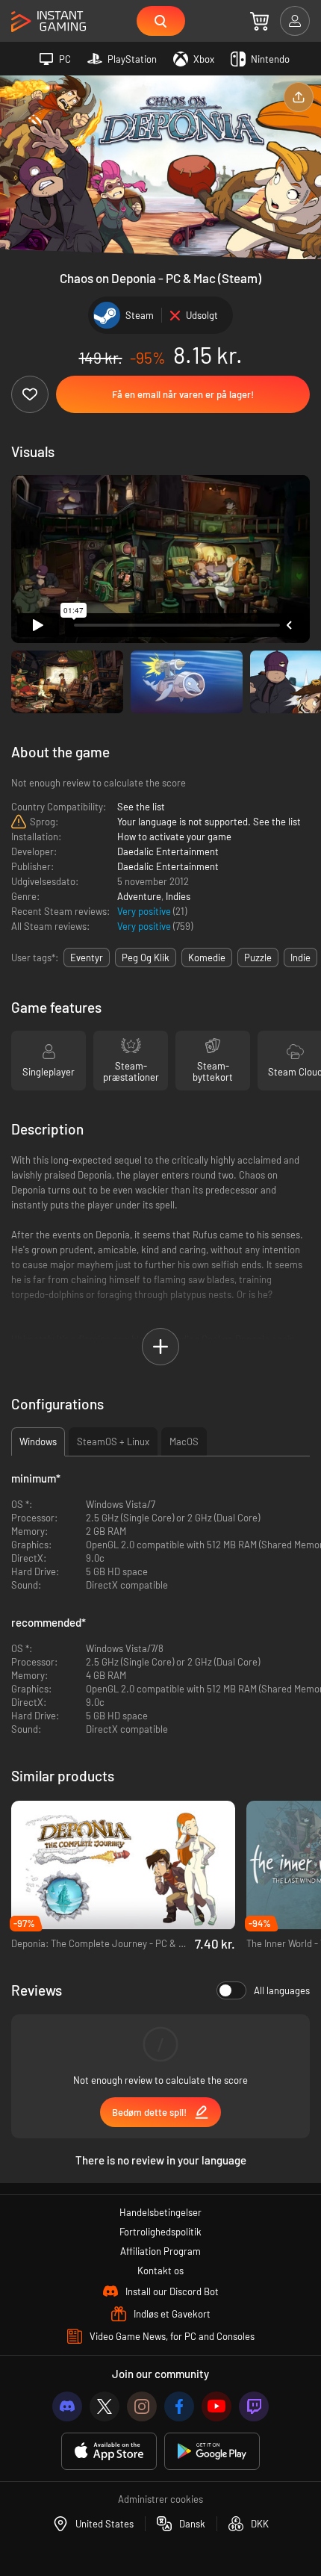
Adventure (139, 896)
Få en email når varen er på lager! (183, 394)
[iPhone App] (109, 2452)
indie (300, 958)
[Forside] (49, 22)
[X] (105, 2406)
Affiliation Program (160, 2251)
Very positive (145, 911)
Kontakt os (160, 2271)
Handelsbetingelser (160, 2212)
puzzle (258, 958)
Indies (178, 896)
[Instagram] (142, 2406)
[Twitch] (254, 2406)
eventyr (87, 958)
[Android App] (212, 2452)
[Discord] (67, 2406)
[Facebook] (179, 2406)
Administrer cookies (160, 2499)
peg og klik (146, 958)
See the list (141, 807)
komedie (207, 958)
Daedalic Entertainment (168, 851)
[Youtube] (216, 2406)
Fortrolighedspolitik (160, 2232)
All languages (282, 1990)
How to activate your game (174, 837)
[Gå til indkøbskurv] (259, 21)
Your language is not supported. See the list (209, 822)
